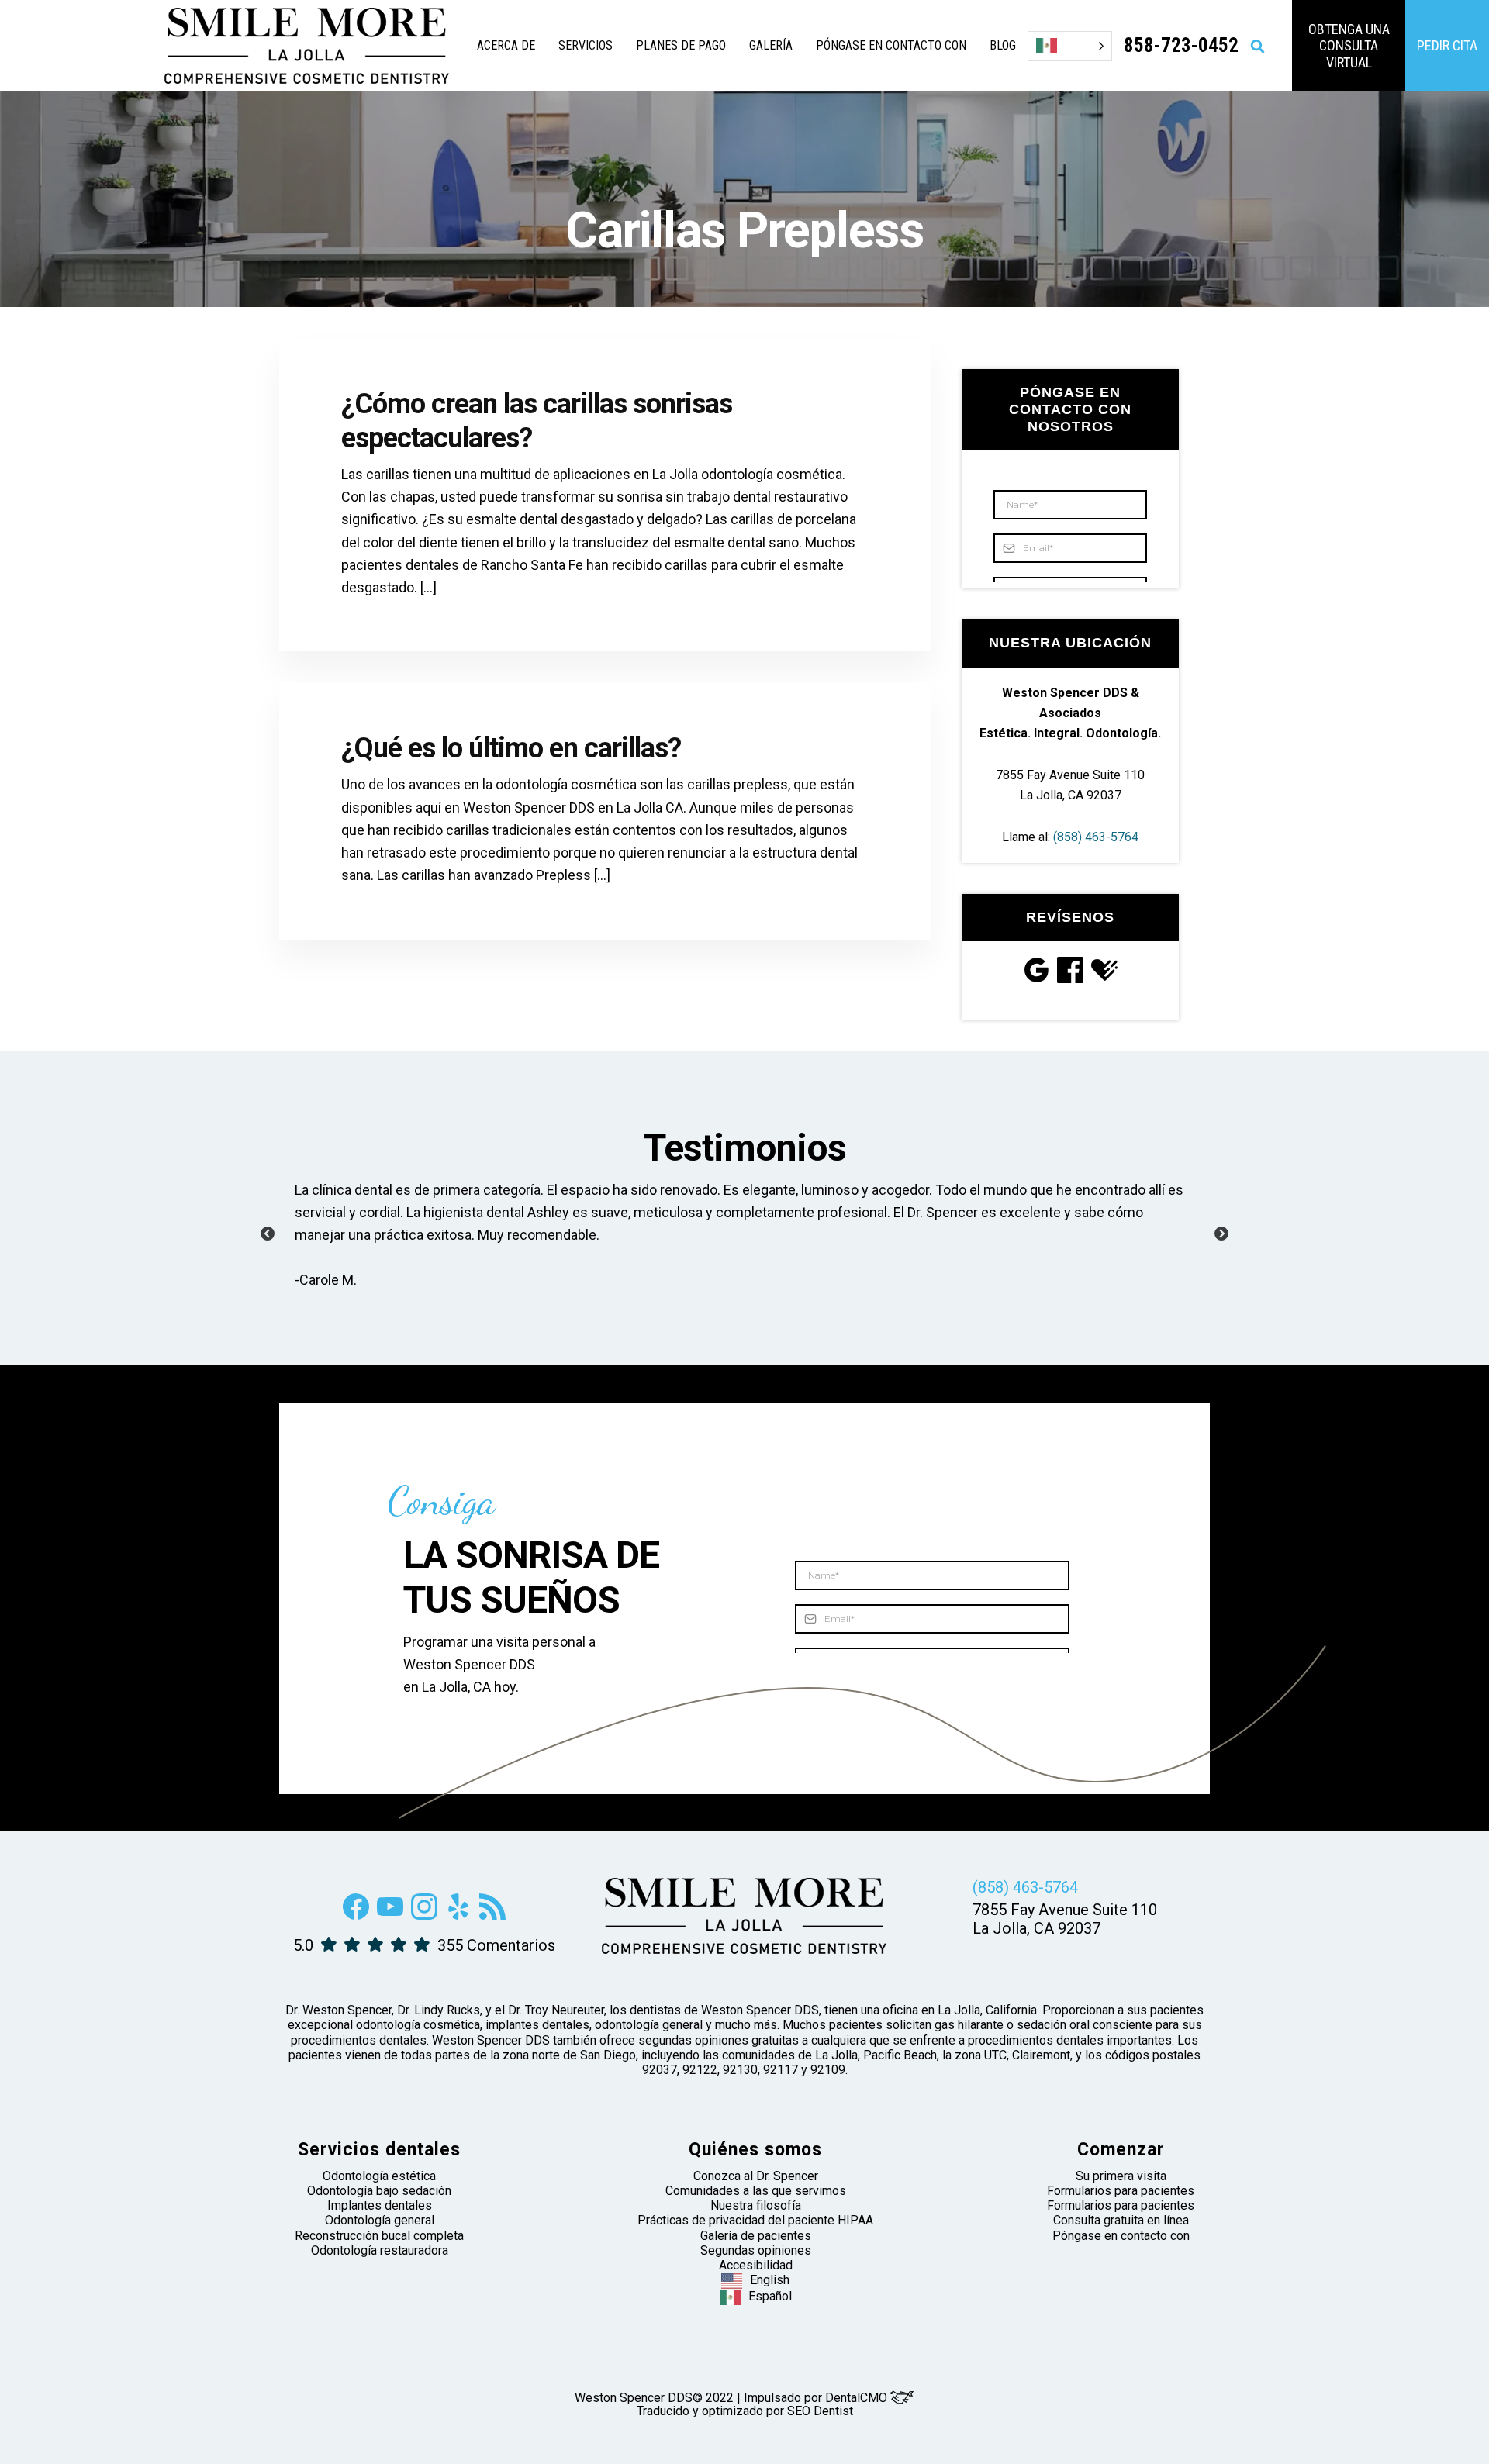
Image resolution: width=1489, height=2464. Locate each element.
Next (1221, 1234)
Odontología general (380, 2220)
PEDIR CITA (1447, 45)
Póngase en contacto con (1121, 2236)
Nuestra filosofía (756, 2205)
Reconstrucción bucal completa (379, 2236)
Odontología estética (379, 2176)
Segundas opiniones (756, 2250)
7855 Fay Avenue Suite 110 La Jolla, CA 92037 (1065, 1919)
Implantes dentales (380, 2205)
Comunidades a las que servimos (756, 2191)
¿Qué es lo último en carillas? (511, 748)
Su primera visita (1121, 2176)
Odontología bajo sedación (379, 2191)
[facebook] (356, 1915)
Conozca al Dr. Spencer (756, 2176)
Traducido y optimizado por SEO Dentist (745, 2411)
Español (770, 2296)
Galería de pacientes (756, 2236)
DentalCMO (858, 2398)
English (770, 2280)
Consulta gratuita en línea (1121, 2220)
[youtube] (390, 1915)
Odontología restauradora (380, 2250)
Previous (268, 1234)
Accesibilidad (756, 2265)
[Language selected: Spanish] (1070, 46)
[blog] (492, 1915)
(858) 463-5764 (1096, 837)
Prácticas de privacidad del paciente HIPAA (755, 2220)
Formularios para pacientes (1121, 2191)
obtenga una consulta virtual (1349, 46)
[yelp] (458, 1915)
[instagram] (424, 1915)
